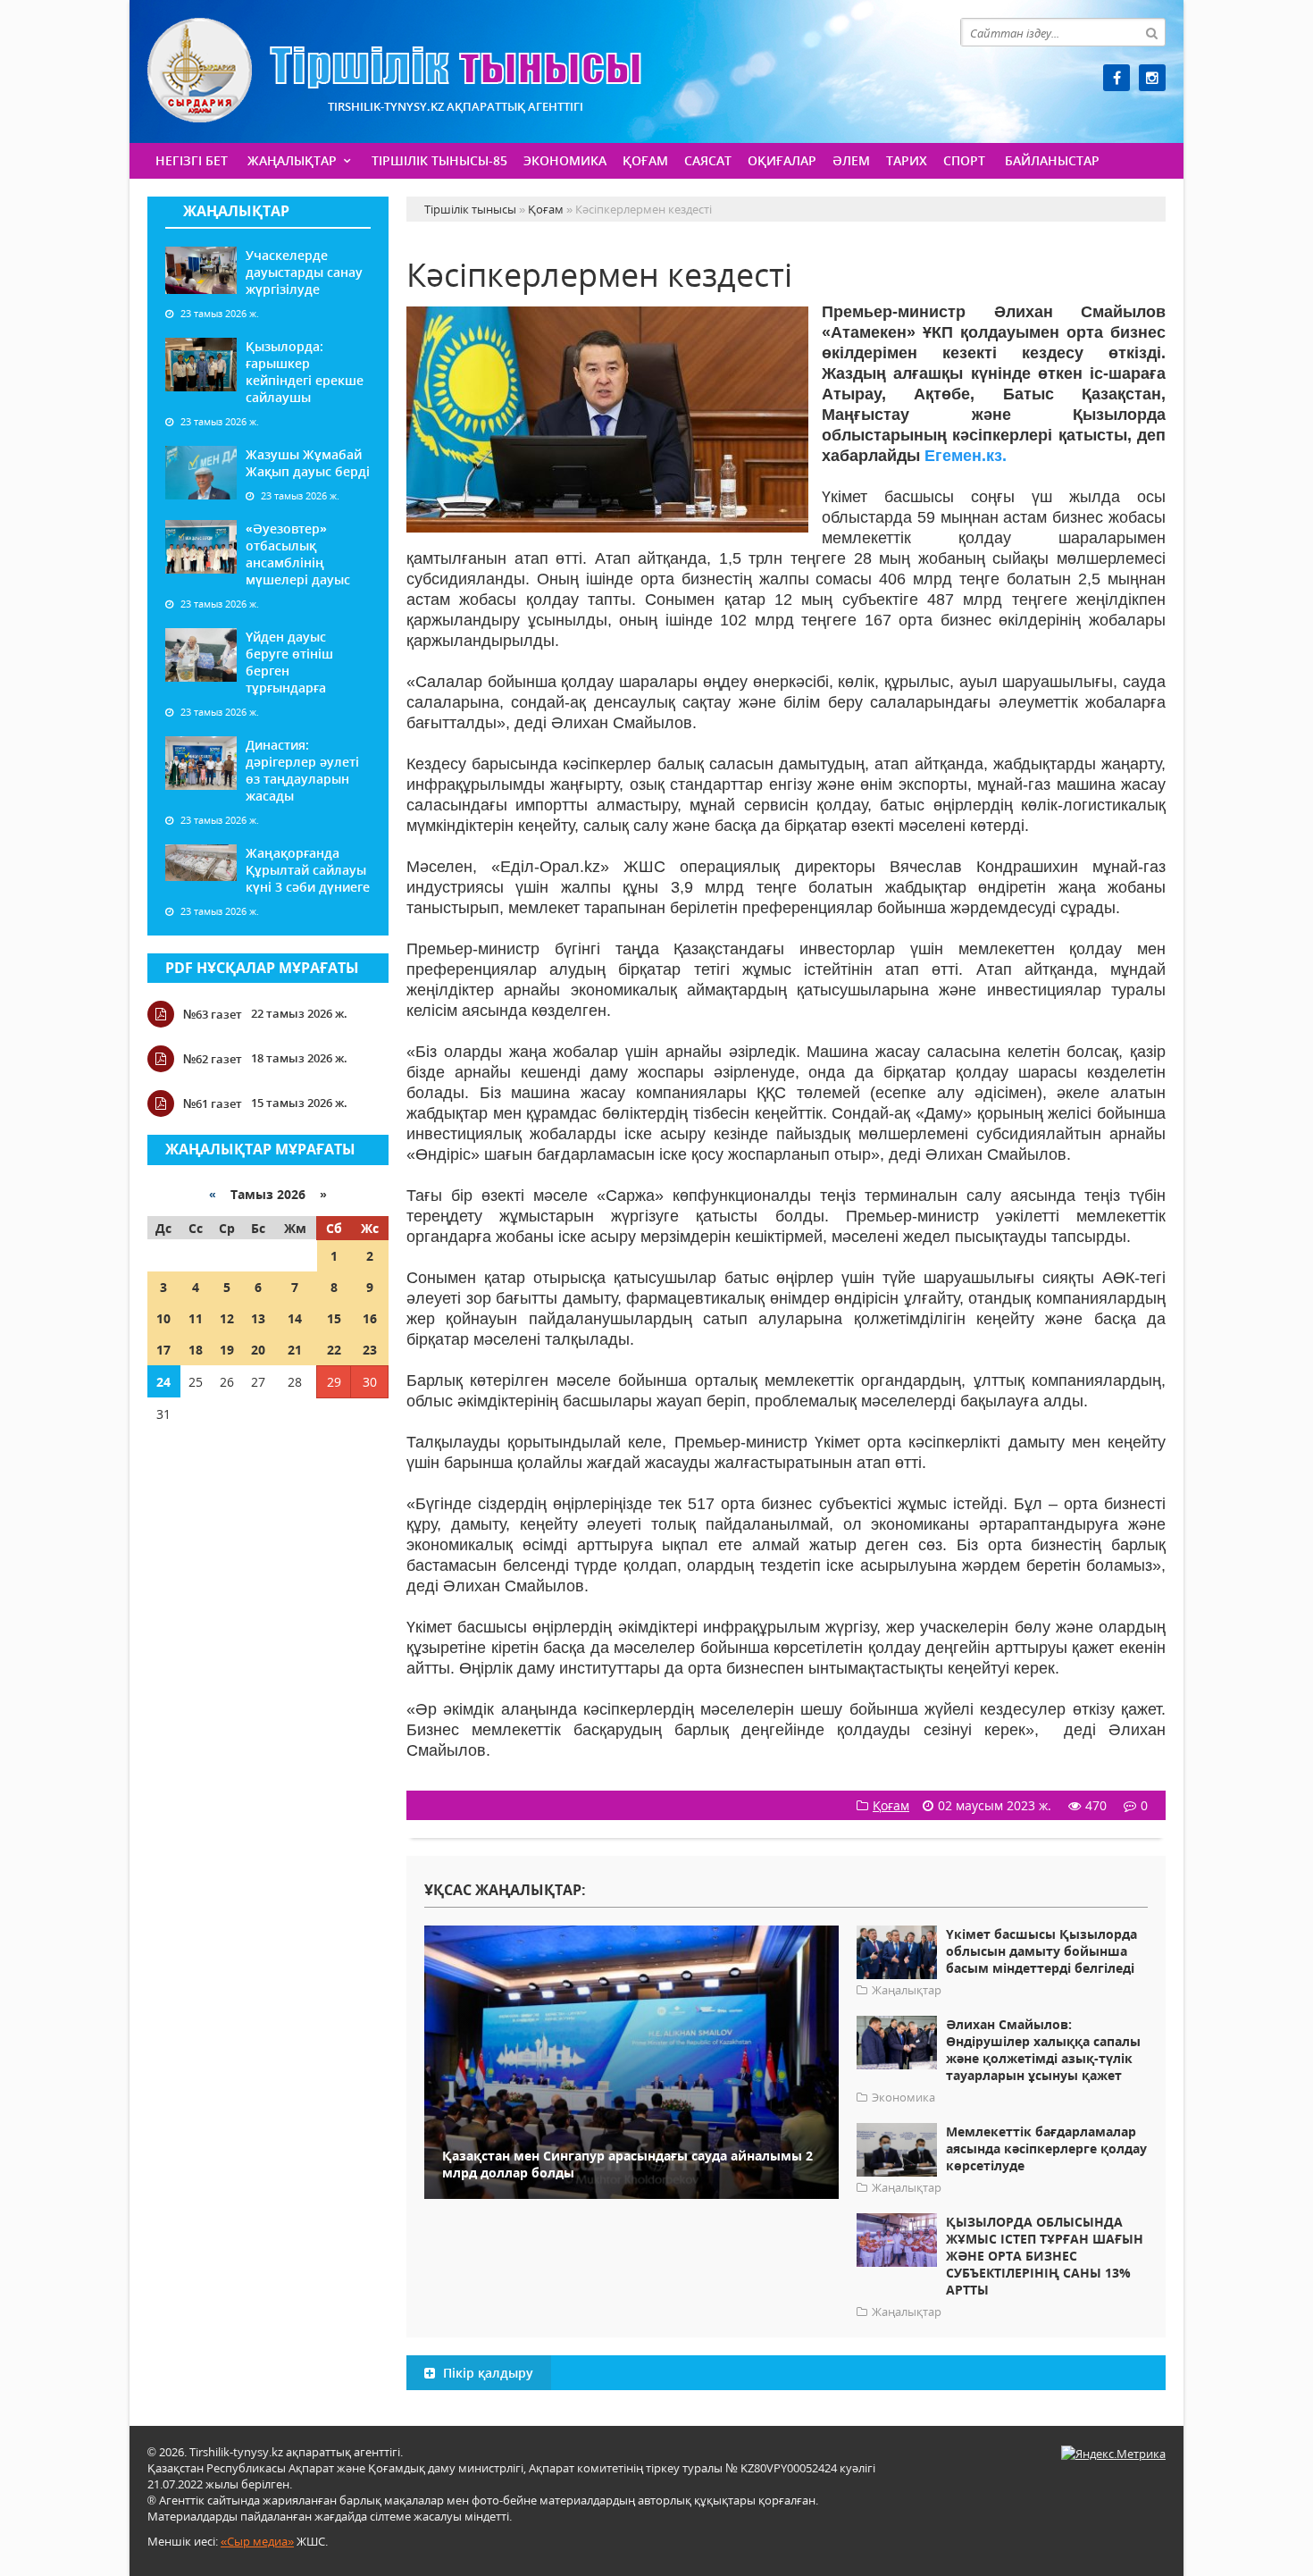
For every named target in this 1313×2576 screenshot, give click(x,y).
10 (163, 1318)
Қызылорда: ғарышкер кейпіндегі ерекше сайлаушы (305, 372)
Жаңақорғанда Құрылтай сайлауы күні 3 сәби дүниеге (308, 870)
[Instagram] (1152, 78)
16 (370, 1318)
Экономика (565, 160)
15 (334, 1318)
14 (295, 1318)
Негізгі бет (192, 160)
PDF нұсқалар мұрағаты (262, 968)
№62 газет (213, 1059)
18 (196, 1350)
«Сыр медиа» (257, 2541)
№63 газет (213, 1014)
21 (295, 1350)
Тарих (907, 160)
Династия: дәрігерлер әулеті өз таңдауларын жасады (302, 770)
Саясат (708, 160)
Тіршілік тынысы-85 (439, 160)
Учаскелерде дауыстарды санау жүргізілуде (304, 272)
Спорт (964, 160)
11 (196, 1318)
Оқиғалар (782, 160)
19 (227, 1350)
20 (258, 1350)
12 (227, 1318)
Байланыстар (1052, 160)
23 (370, 1350)
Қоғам (645, 160)
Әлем (851, 160)
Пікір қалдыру (486, 2373)
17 (163, 1350)
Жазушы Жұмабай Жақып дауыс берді (308, 463)
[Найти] (1151, 32)
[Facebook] (1116, 78)
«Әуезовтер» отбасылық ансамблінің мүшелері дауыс (298, 554)
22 (334, 1350)
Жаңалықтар (292, 160)
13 (258, 1318)
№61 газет (213, 1103)
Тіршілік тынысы (394, 70)
